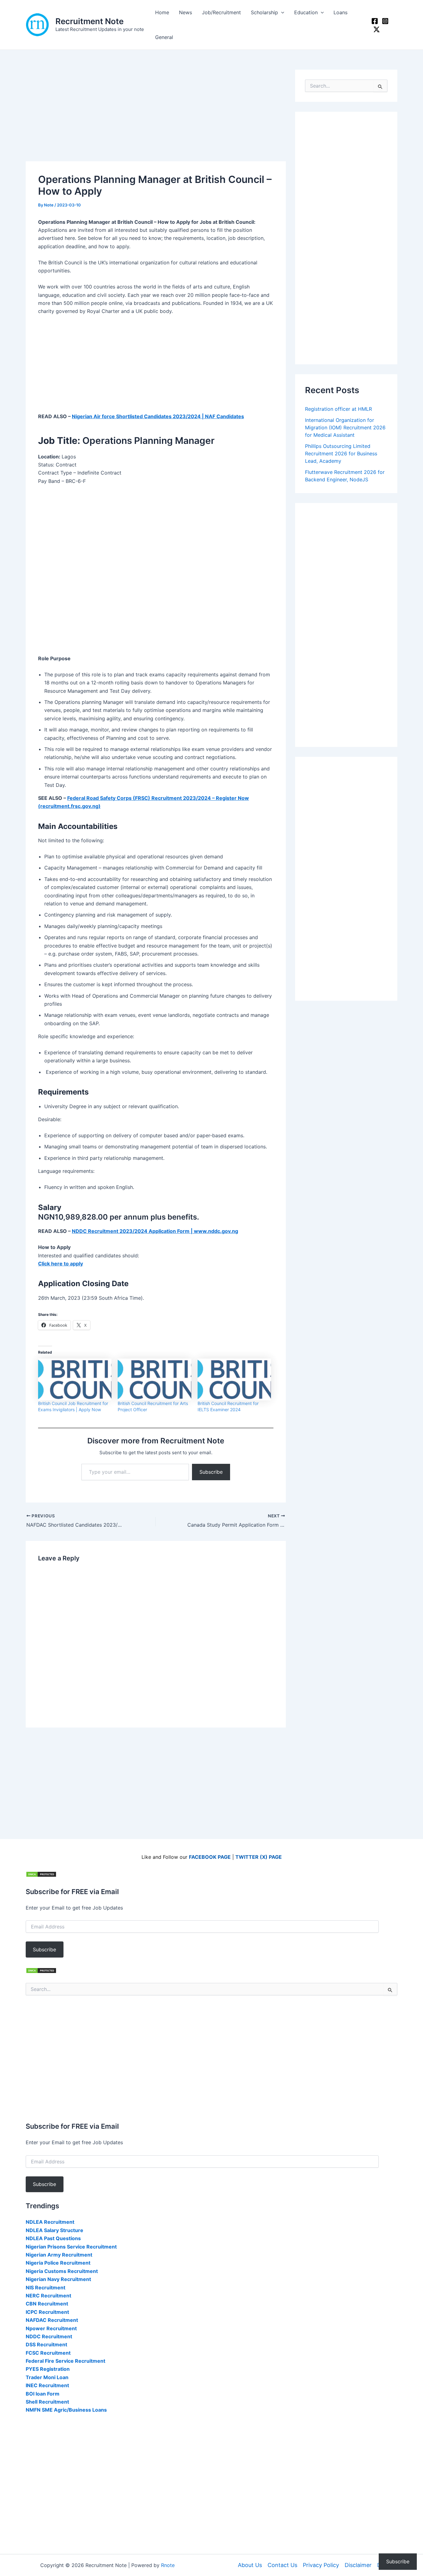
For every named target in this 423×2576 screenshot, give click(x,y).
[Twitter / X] (377, 29)
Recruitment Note (89, 21)
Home (162, 12)
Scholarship (264, 12)
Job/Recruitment (221, 12)
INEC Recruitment (47, 2385)
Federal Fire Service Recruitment (65, 2361)
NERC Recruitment (48, 2296)
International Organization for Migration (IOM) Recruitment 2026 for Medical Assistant (345, 427)
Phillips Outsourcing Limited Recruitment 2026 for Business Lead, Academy (341, 453)
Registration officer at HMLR (338, 409)
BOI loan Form (43, 2394)
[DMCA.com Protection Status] (41, 1874)
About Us (250, 2565)
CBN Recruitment (47, 2304)
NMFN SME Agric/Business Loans (66, 2410)
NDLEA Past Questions (53, 2238)
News (185, 12)
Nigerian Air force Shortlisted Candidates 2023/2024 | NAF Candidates (158, 416)
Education (306, 12)
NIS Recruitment (46, 2288)
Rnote (168, 2565)
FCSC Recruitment (48, 2353)
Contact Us (282, 2565)
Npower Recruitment (51, 2328)
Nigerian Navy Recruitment (58, 2279)
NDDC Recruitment (49, 2336)
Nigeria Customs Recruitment (62, 2271)
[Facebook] (375, 21)
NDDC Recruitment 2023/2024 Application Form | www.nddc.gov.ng (155, 1231)
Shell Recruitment (47, 2402)
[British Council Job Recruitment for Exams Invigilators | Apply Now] (75, 1380)
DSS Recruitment (46, 2344)
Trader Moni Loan (47, 2377)
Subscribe (211, 1472)
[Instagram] (385, 21)
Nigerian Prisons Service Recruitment (71, 2247)
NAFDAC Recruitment (52, 2320)
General (164, 37)
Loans (340, 12)
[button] (281, 12)
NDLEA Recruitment (50, 2222)
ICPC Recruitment (47, 2312)
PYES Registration (48, 2369)
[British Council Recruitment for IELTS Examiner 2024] (234, 1380)
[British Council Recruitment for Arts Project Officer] (154, 1380)
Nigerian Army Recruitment (59, 2255)
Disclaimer (358, 2565)
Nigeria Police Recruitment (58, 2263)
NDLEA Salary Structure (55, 2230)
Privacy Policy (321, 2565)
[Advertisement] (156, 115)
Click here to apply (61, 1264)
